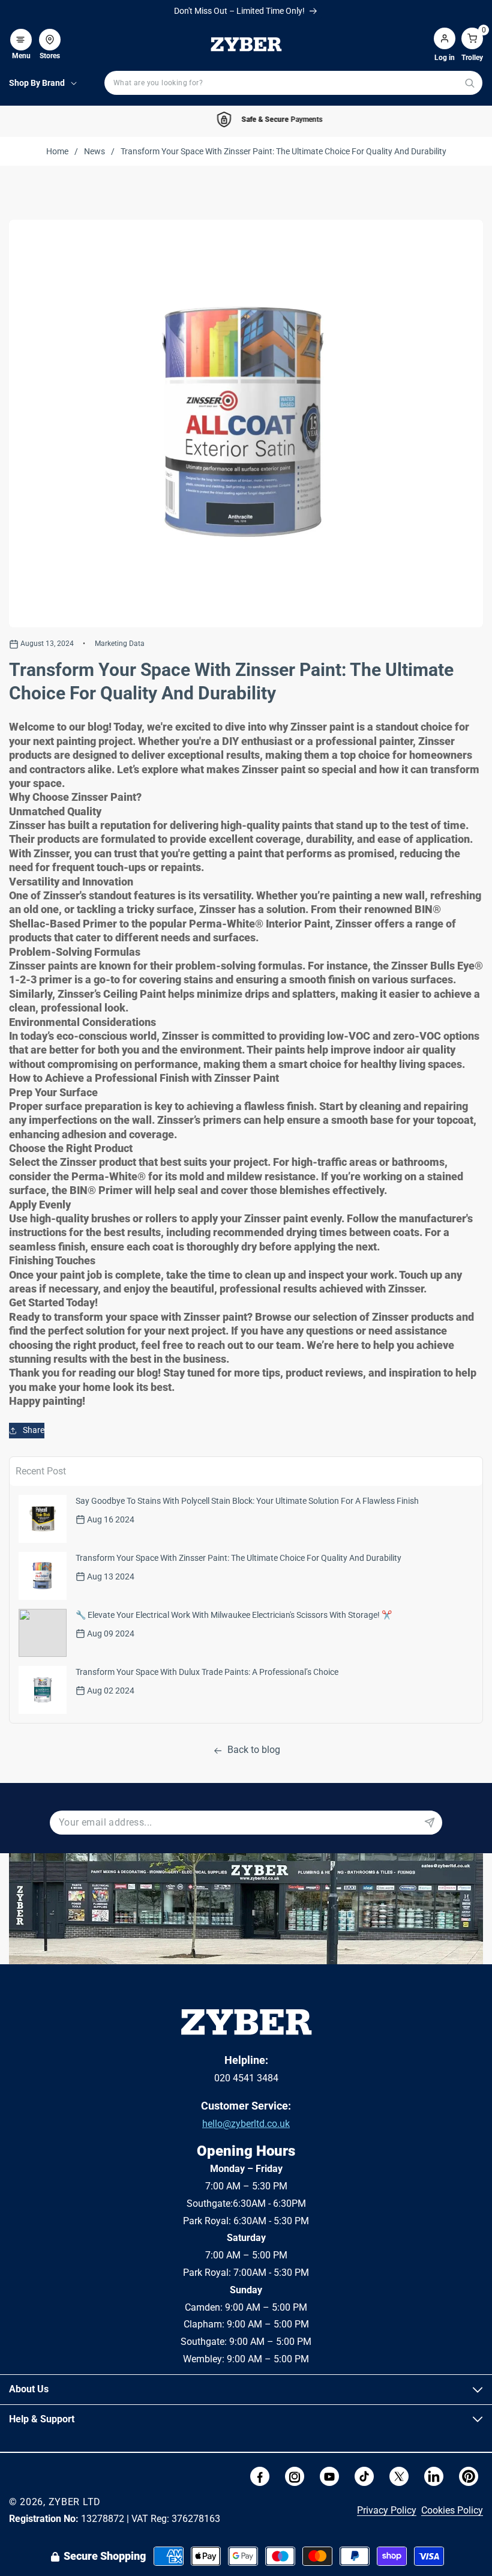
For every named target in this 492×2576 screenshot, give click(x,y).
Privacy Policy (387, 2510)
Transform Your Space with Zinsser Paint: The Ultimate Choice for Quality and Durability (238, 1558)
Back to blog (254, 1750)
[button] (21, 34)
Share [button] (34, 1430)
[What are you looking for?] (469, 83)
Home (57, 151)
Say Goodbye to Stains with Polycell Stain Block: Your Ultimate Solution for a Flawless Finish (247, 1501)
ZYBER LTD (75, 2502)
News (94, 151)
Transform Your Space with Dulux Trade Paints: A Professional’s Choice (207, 1672)
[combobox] (293, 83)
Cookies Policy (452, 2510)
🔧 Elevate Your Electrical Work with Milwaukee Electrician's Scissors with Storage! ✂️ (234, 1615)
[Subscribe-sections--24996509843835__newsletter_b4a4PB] (430, 1823)
